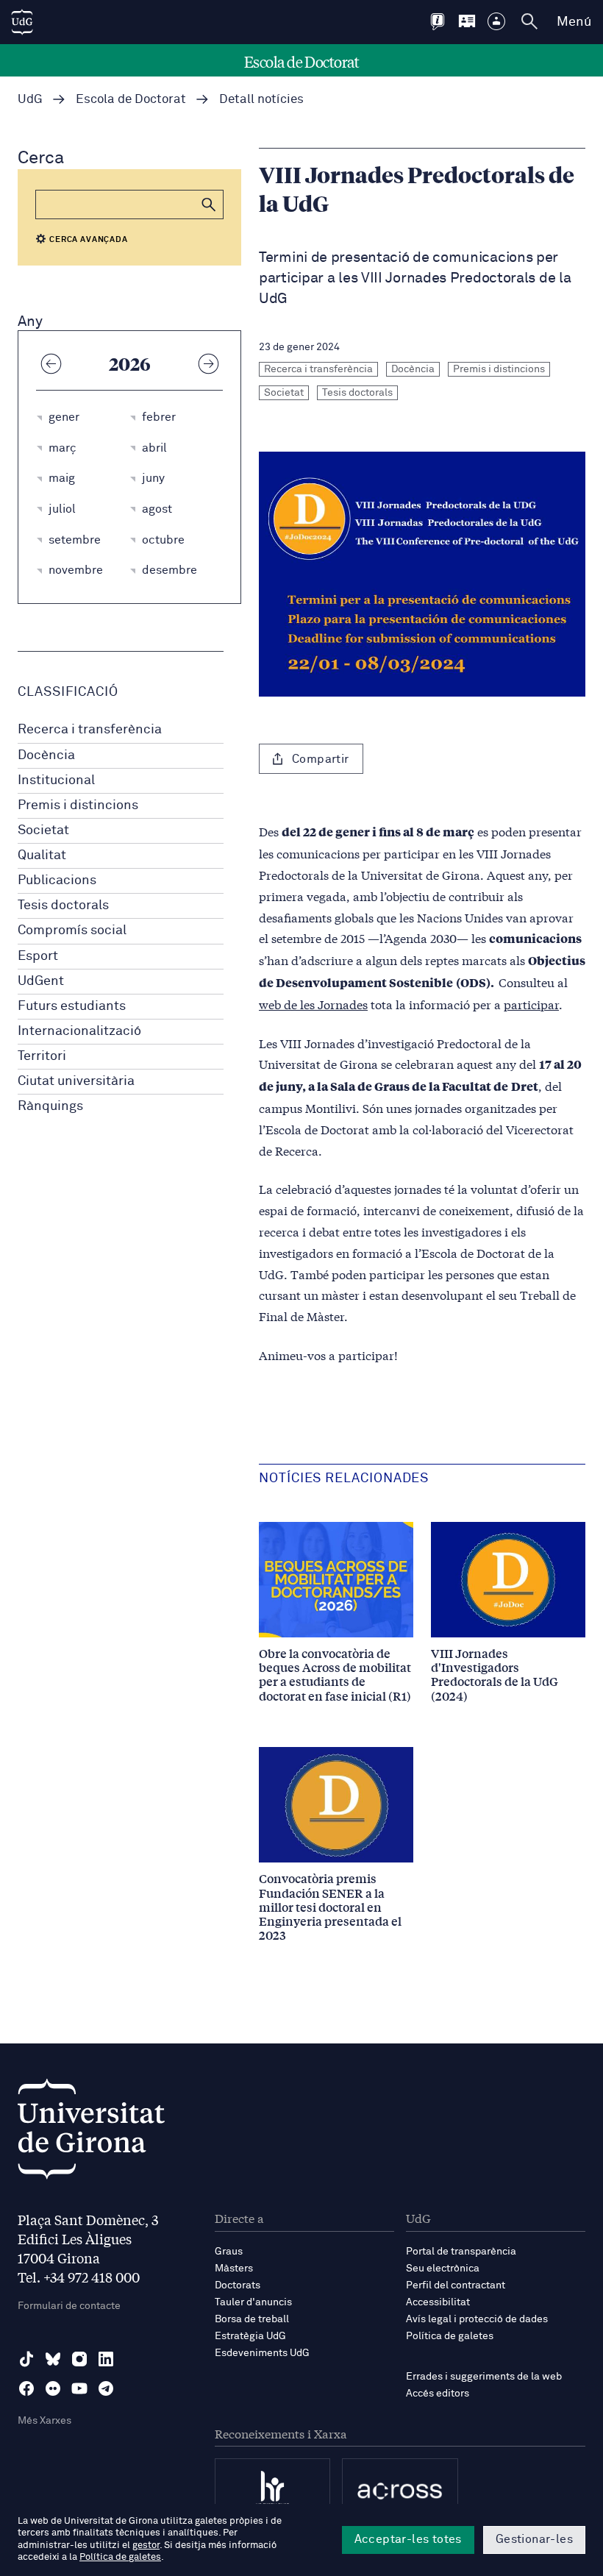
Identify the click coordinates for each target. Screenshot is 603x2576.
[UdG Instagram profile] (79, 2359)
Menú (574, 22)
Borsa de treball (252, 2319)
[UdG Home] (22, 22)
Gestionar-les (534, 2539)
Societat (43, 830)
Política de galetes (450, 2336)
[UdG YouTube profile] (79, 2388)
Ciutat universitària (76, 1081)
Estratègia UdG (250, 2336)
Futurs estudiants (72, 1006)
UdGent (41, 981)
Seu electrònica (443, 2269)
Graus (229, 2252)
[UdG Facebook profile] (26, 2388)
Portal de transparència (461, 2252)
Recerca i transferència (90, 730)
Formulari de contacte (69, 2306)
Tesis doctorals (63, 905)
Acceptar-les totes (408, 2539)
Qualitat (42, 855)
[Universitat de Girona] (91, 2133)
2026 (130, 363)
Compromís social (72, 931)
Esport (38, 956)
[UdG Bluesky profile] (53, 2359)
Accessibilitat (438, 2302)
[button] (209, 204)
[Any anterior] (51, 363)
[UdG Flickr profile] (53, 2388)
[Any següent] (208, 363)
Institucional (56, 780)
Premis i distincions (78, 805)
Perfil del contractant (456, 2285)
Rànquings (50, 1106)
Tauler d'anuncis (253, 2302)
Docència (46, 755)
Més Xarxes (44, 2421)
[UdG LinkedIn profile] (106, 2359)
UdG (30, 100)
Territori (42, 1056)
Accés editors (438, 2394)
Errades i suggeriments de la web (484, 2377)
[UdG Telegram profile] (106, 2388)
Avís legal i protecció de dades (477, 2319)
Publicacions (57, 880)
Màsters (234, 2269)
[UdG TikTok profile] (26, 2359)
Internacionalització (79, 1031)
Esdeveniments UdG (262, 2353)
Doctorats (238, 2285)
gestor (146, 2545)
